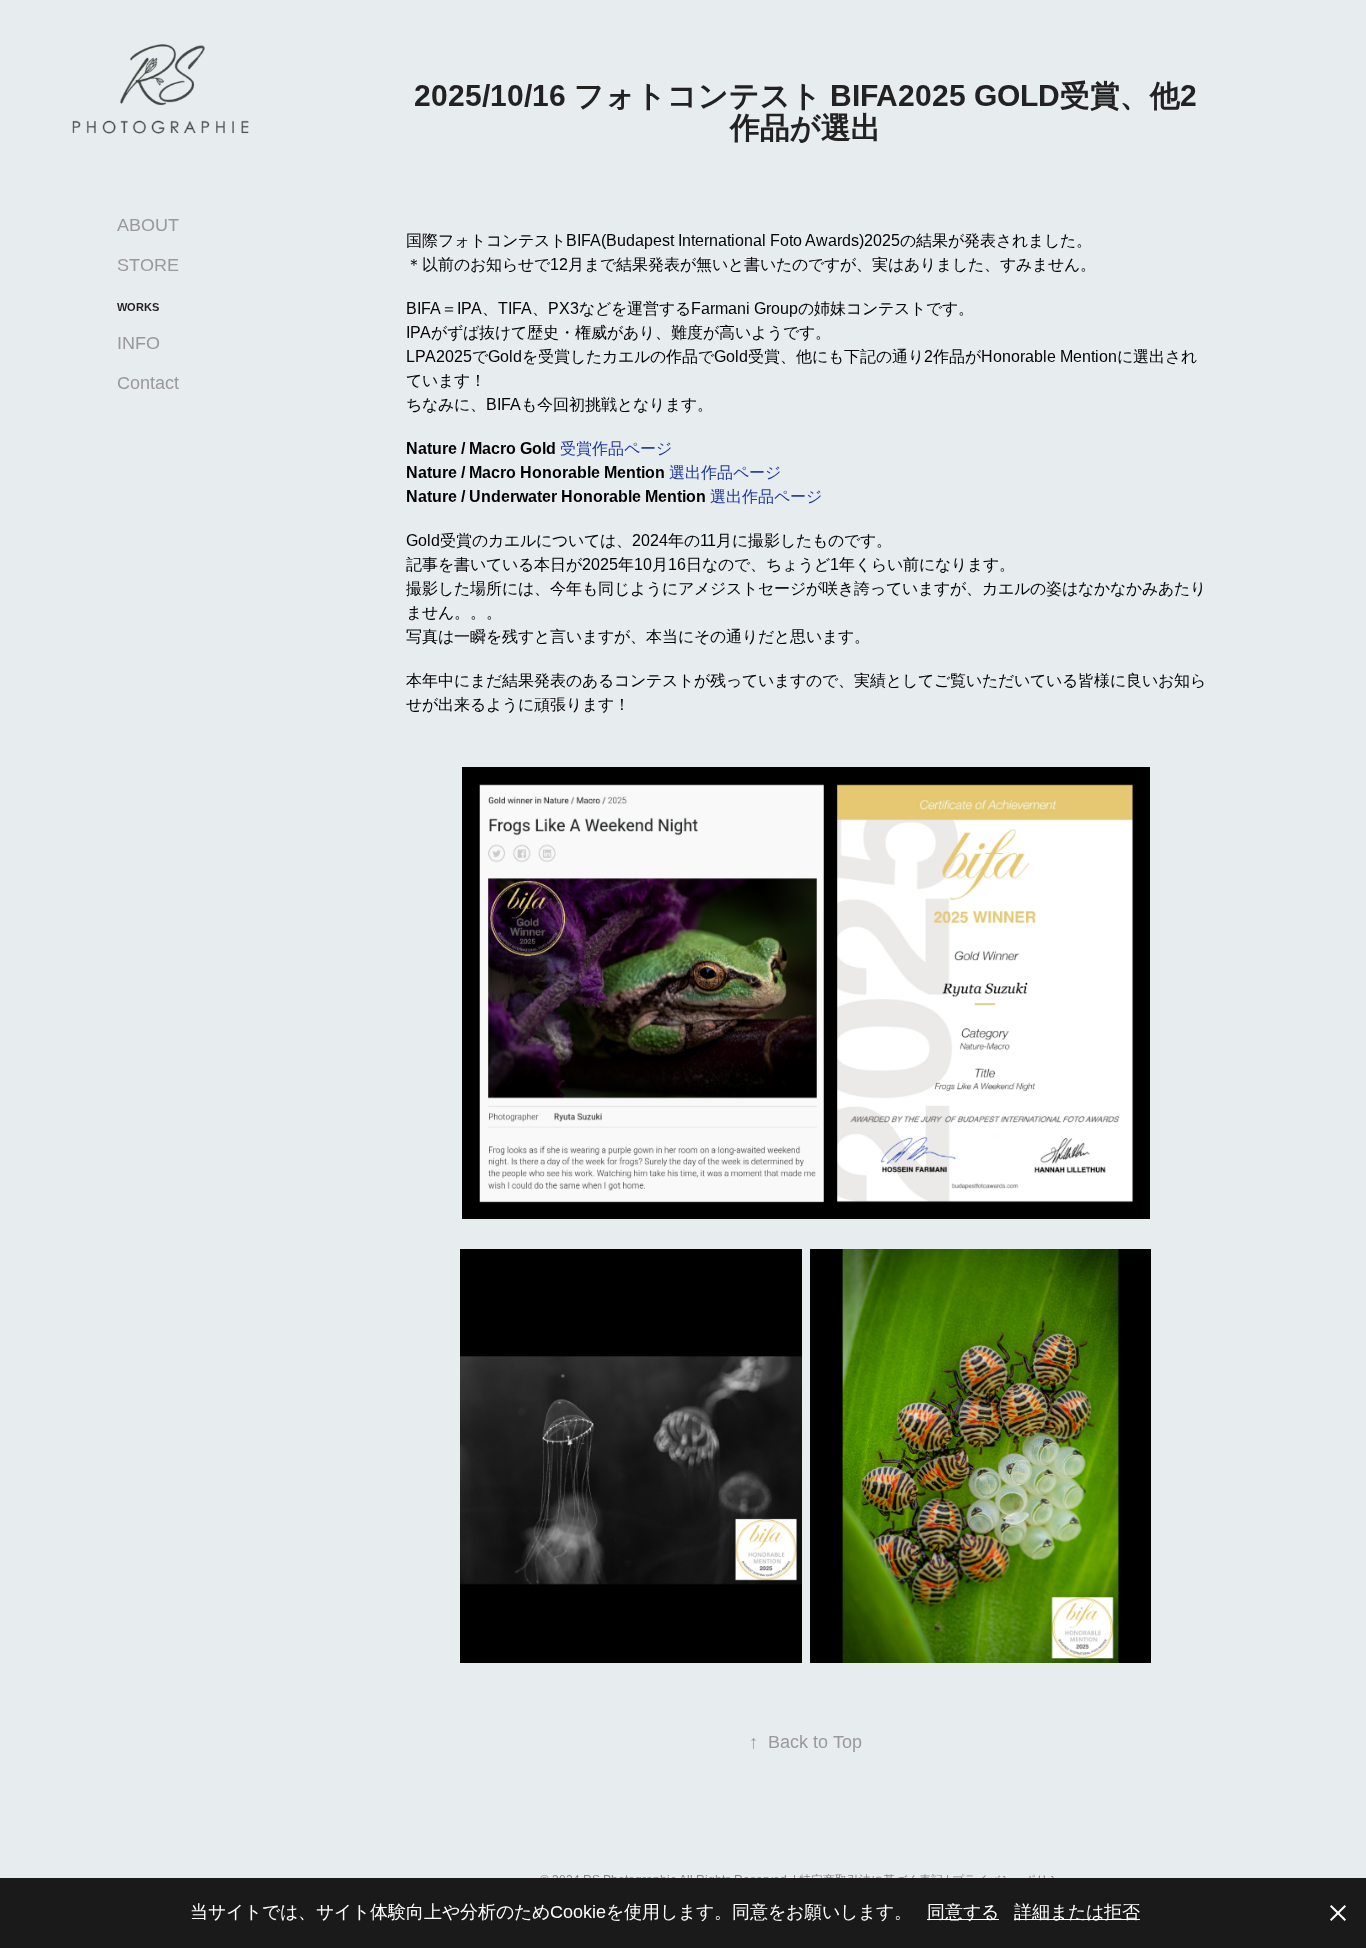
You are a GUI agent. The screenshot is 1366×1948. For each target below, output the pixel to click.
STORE (148, 265)
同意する (963, 1912)
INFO (138, 343)
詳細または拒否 (1077, 1912)
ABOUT (148, 225)
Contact (148, 383)
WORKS (138, 307)
